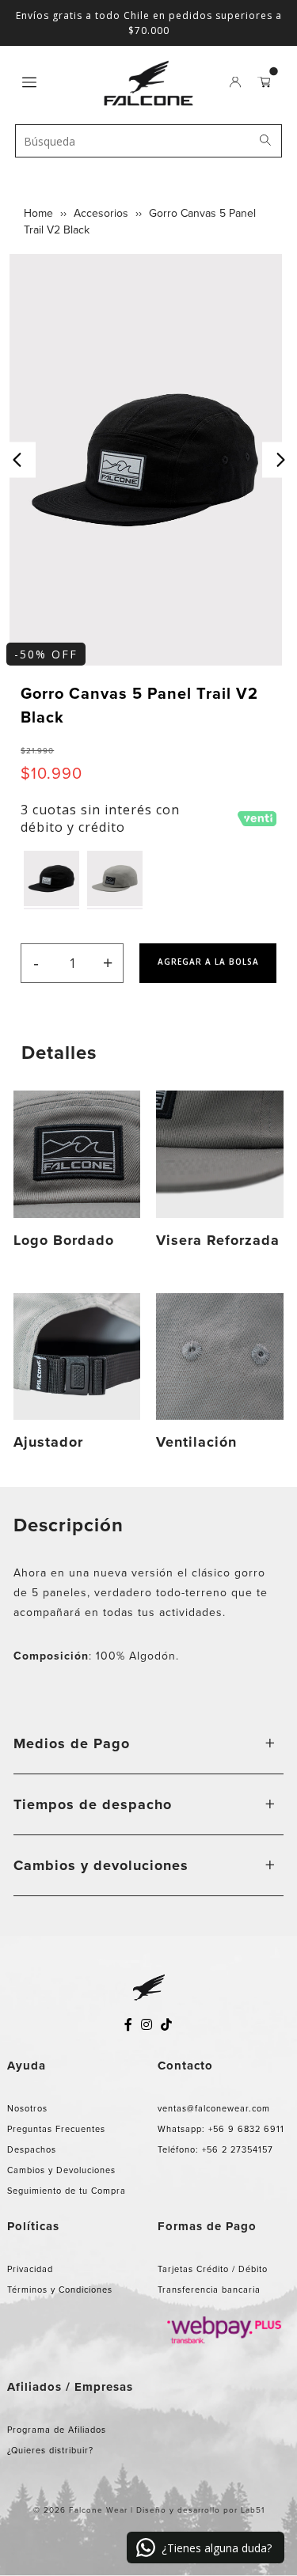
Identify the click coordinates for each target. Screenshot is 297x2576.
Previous (18, 460)
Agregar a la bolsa (208, 962)
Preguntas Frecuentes (56, 2129)
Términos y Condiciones (60, 2290)
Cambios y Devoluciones (61, 2170)
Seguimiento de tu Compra (67, 2191)
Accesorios (101, 213)
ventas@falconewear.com (214, 2108)
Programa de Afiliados (57, 2430)
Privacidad (30, 2269)
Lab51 (253, 2510)
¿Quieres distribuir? (50, 2450)
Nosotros (27, 2108)
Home (38, 213)
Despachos (32, 2149)
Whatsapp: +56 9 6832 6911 (221, 2129)
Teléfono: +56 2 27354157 (215, 2149)
